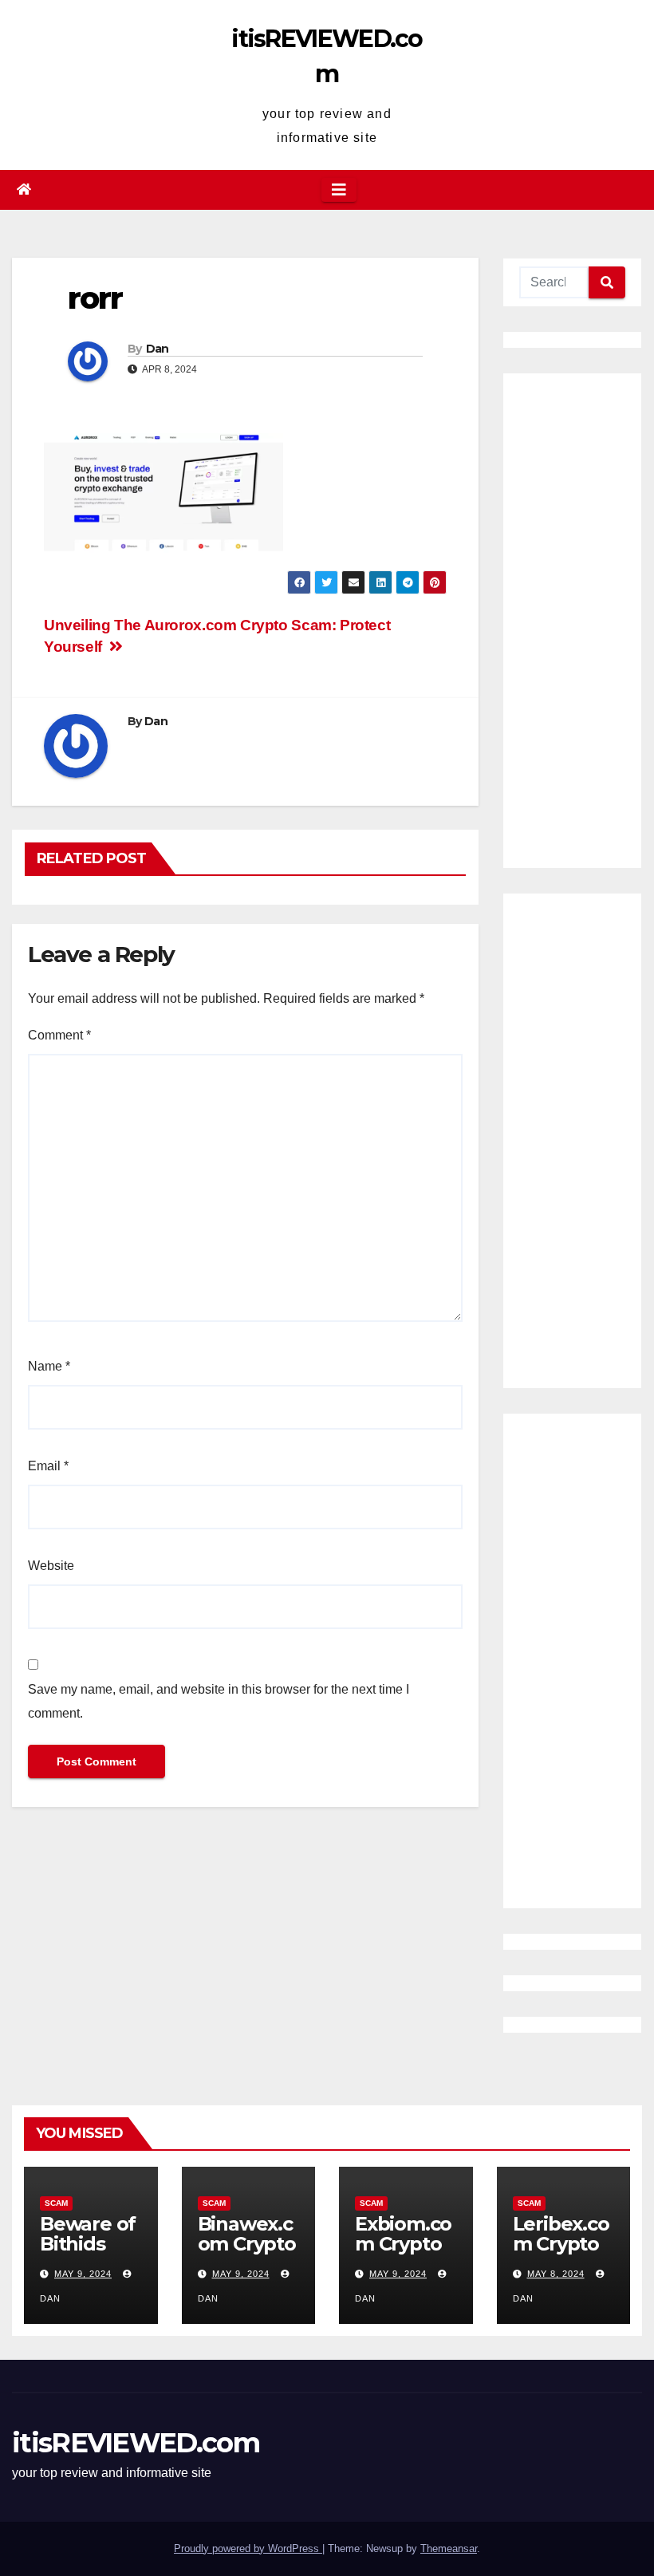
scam (56, 2203)
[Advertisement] (572, 621)
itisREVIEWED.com (136, 2443)
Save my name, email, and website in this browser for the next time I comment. (219, 1701)
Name (49, 1366)
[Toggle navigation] (339, 190)
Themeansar (449, 2548)
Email (48, 1466)
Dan (158, 349)
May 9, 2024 (83, 2274)
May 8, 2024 (556, 2274)
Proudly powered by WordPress (248, 2548)
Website (51, 1566)
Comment (59, 1035)
